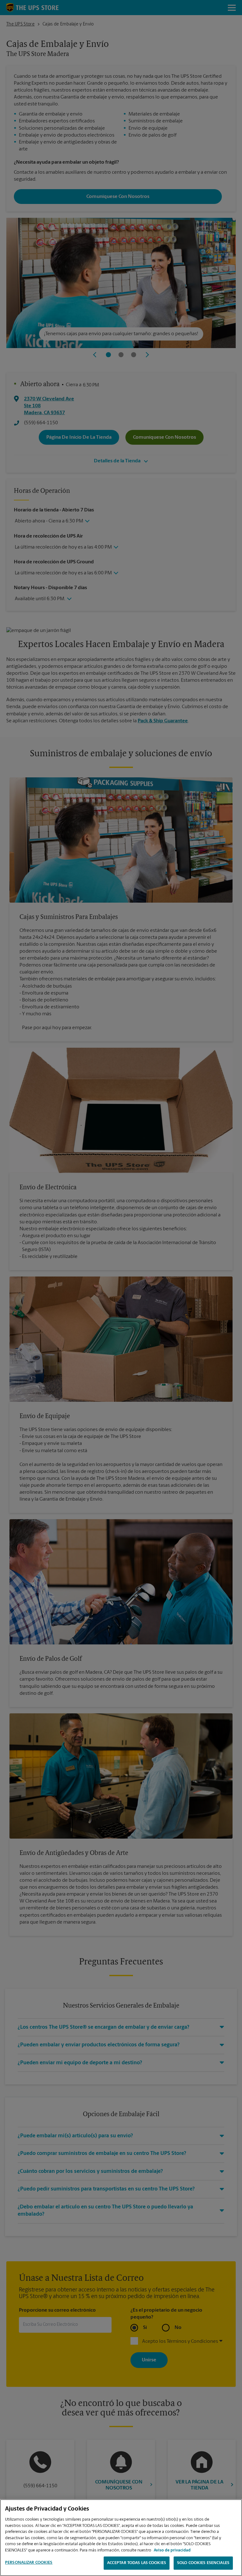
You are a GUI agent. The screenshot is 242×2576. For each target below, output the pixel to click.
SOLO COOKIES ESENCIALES (203, 2563)
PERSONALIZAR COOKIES (29, 2563)
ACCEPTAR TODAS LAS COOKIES (137, 2563)
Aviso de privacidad (172, 2550)
